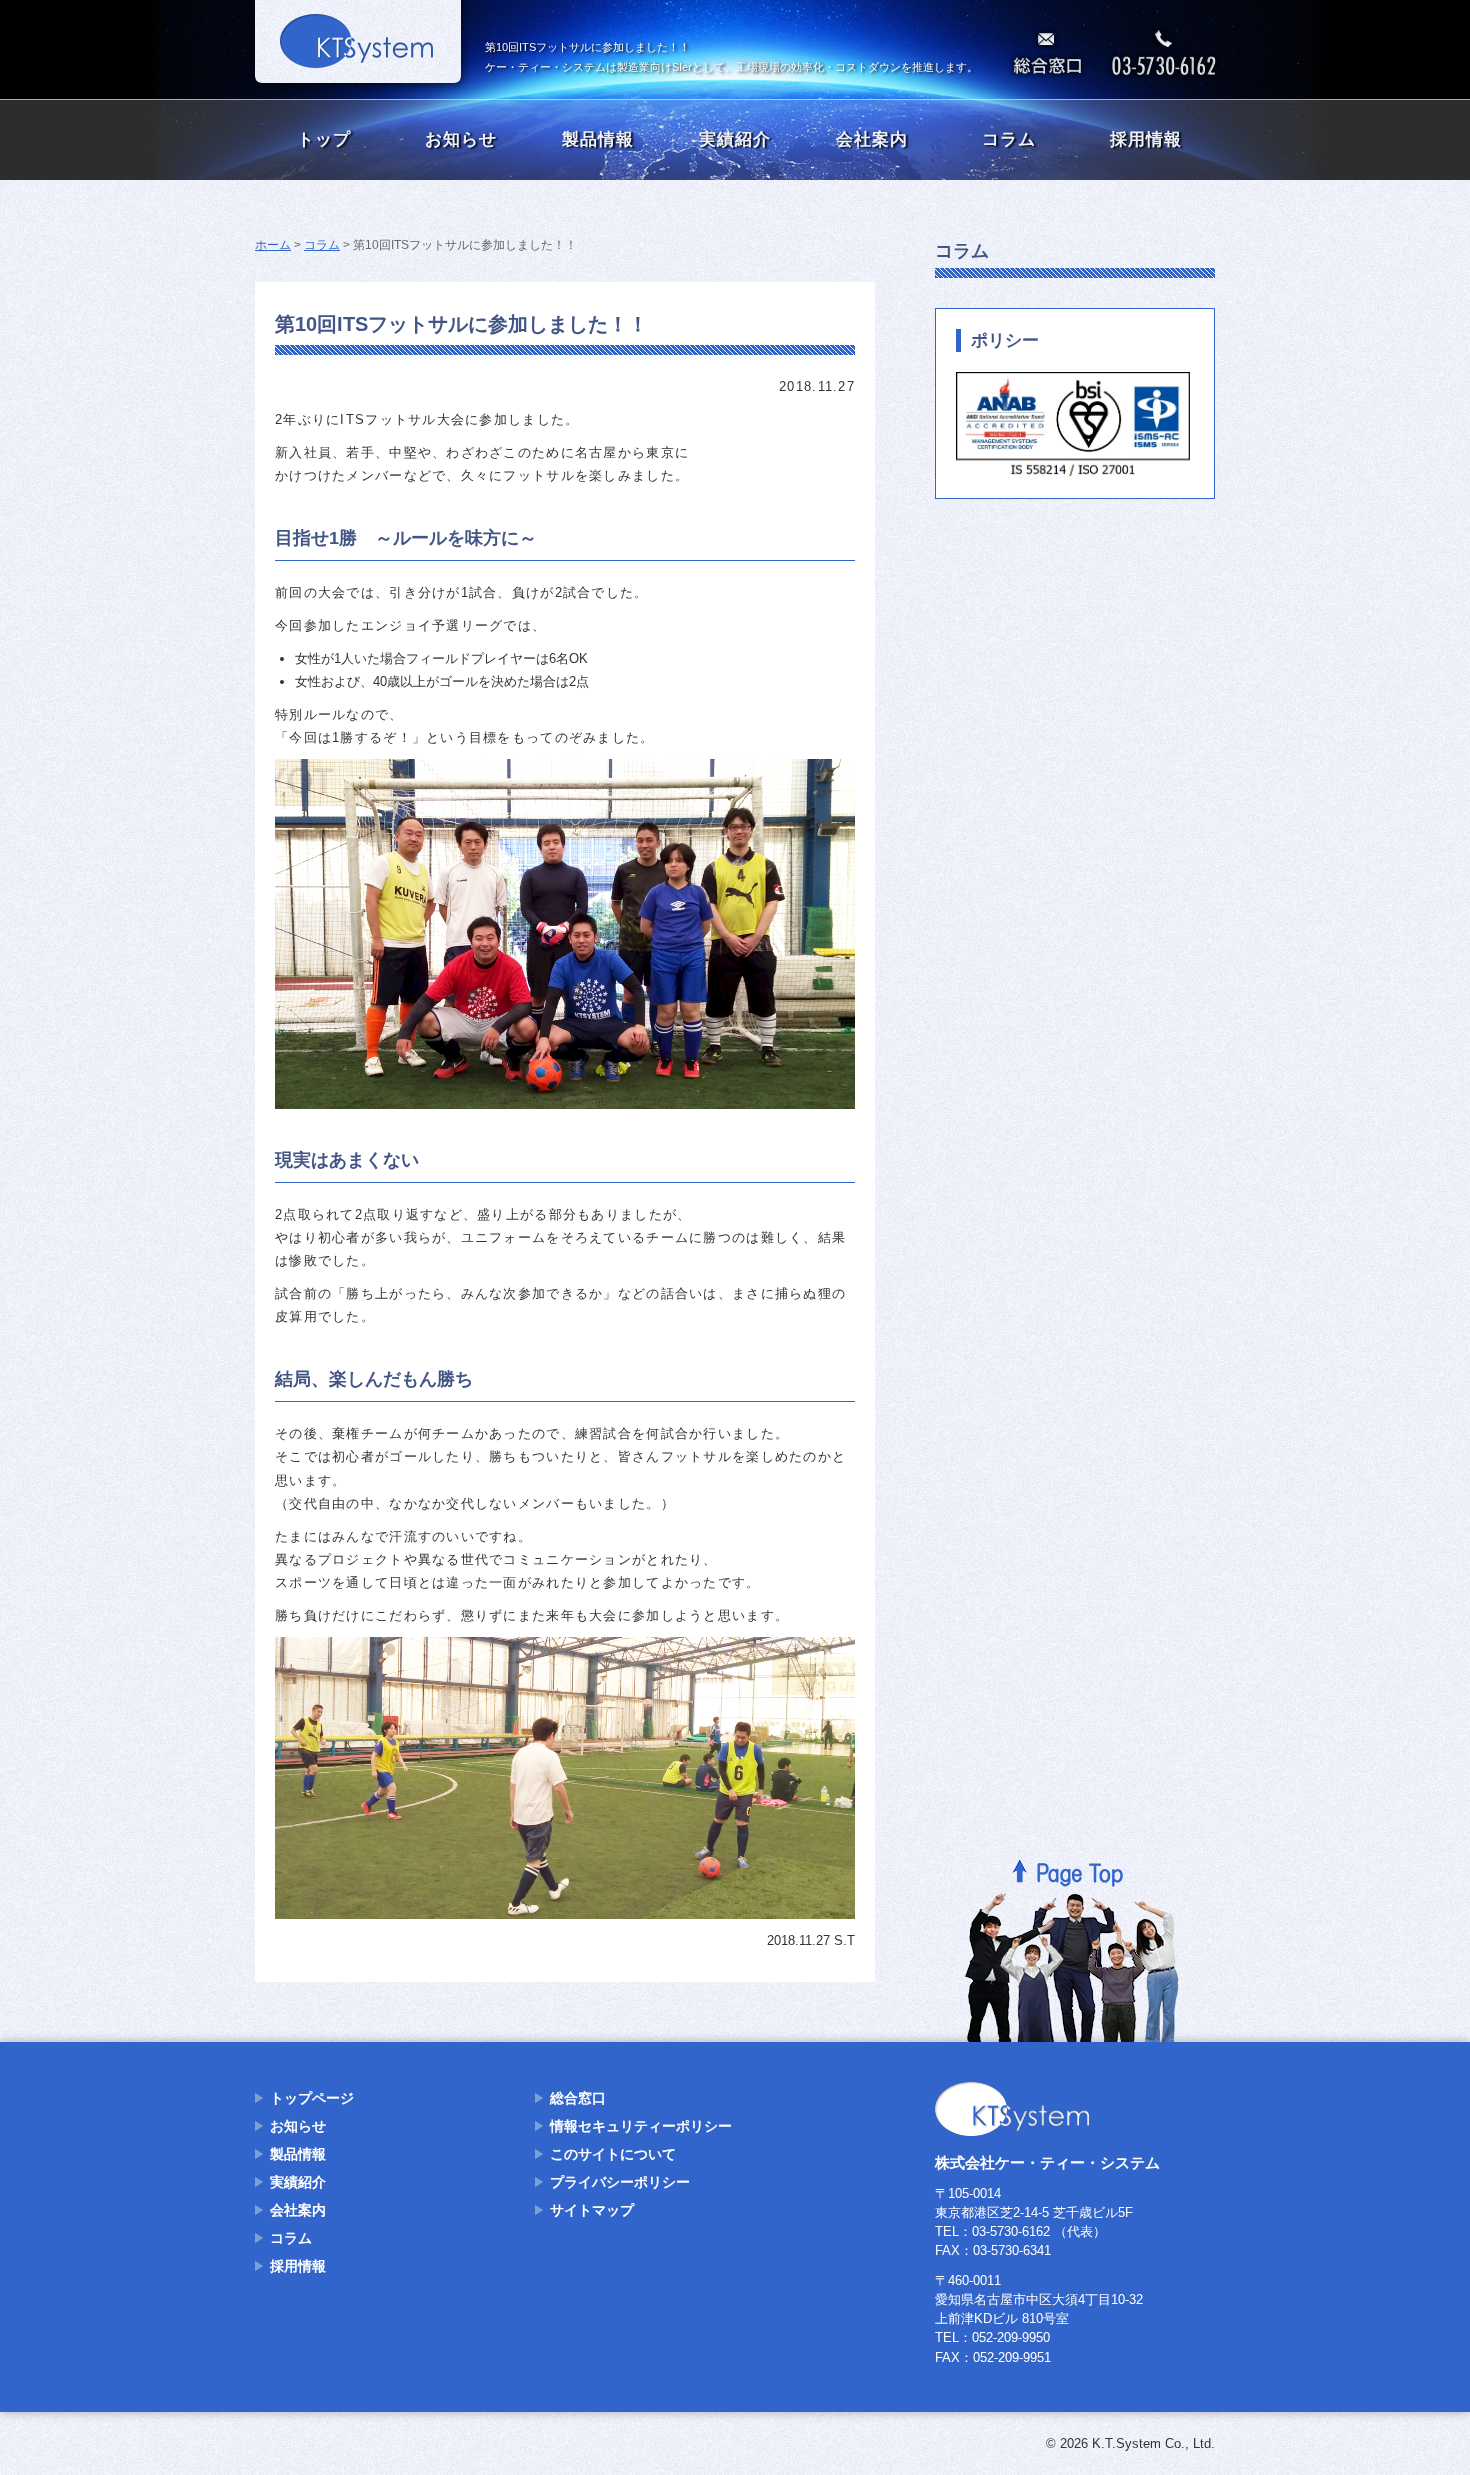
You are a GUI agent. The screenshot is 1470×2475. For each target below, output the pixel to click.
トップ (324, 139)
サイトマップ (592, 2210)
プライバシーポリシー (620, 2182)
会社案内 (872, 139)
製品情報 (598, 139)
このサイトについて (613, 2154)
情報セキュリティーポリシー (641, 2126)
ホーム (273, 245)
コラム (1009, 139)
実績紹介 (735, 139)
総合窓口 (578, 2098)
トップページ (312, 2098)
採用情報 (1146, 139)
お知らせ (461, 139)
